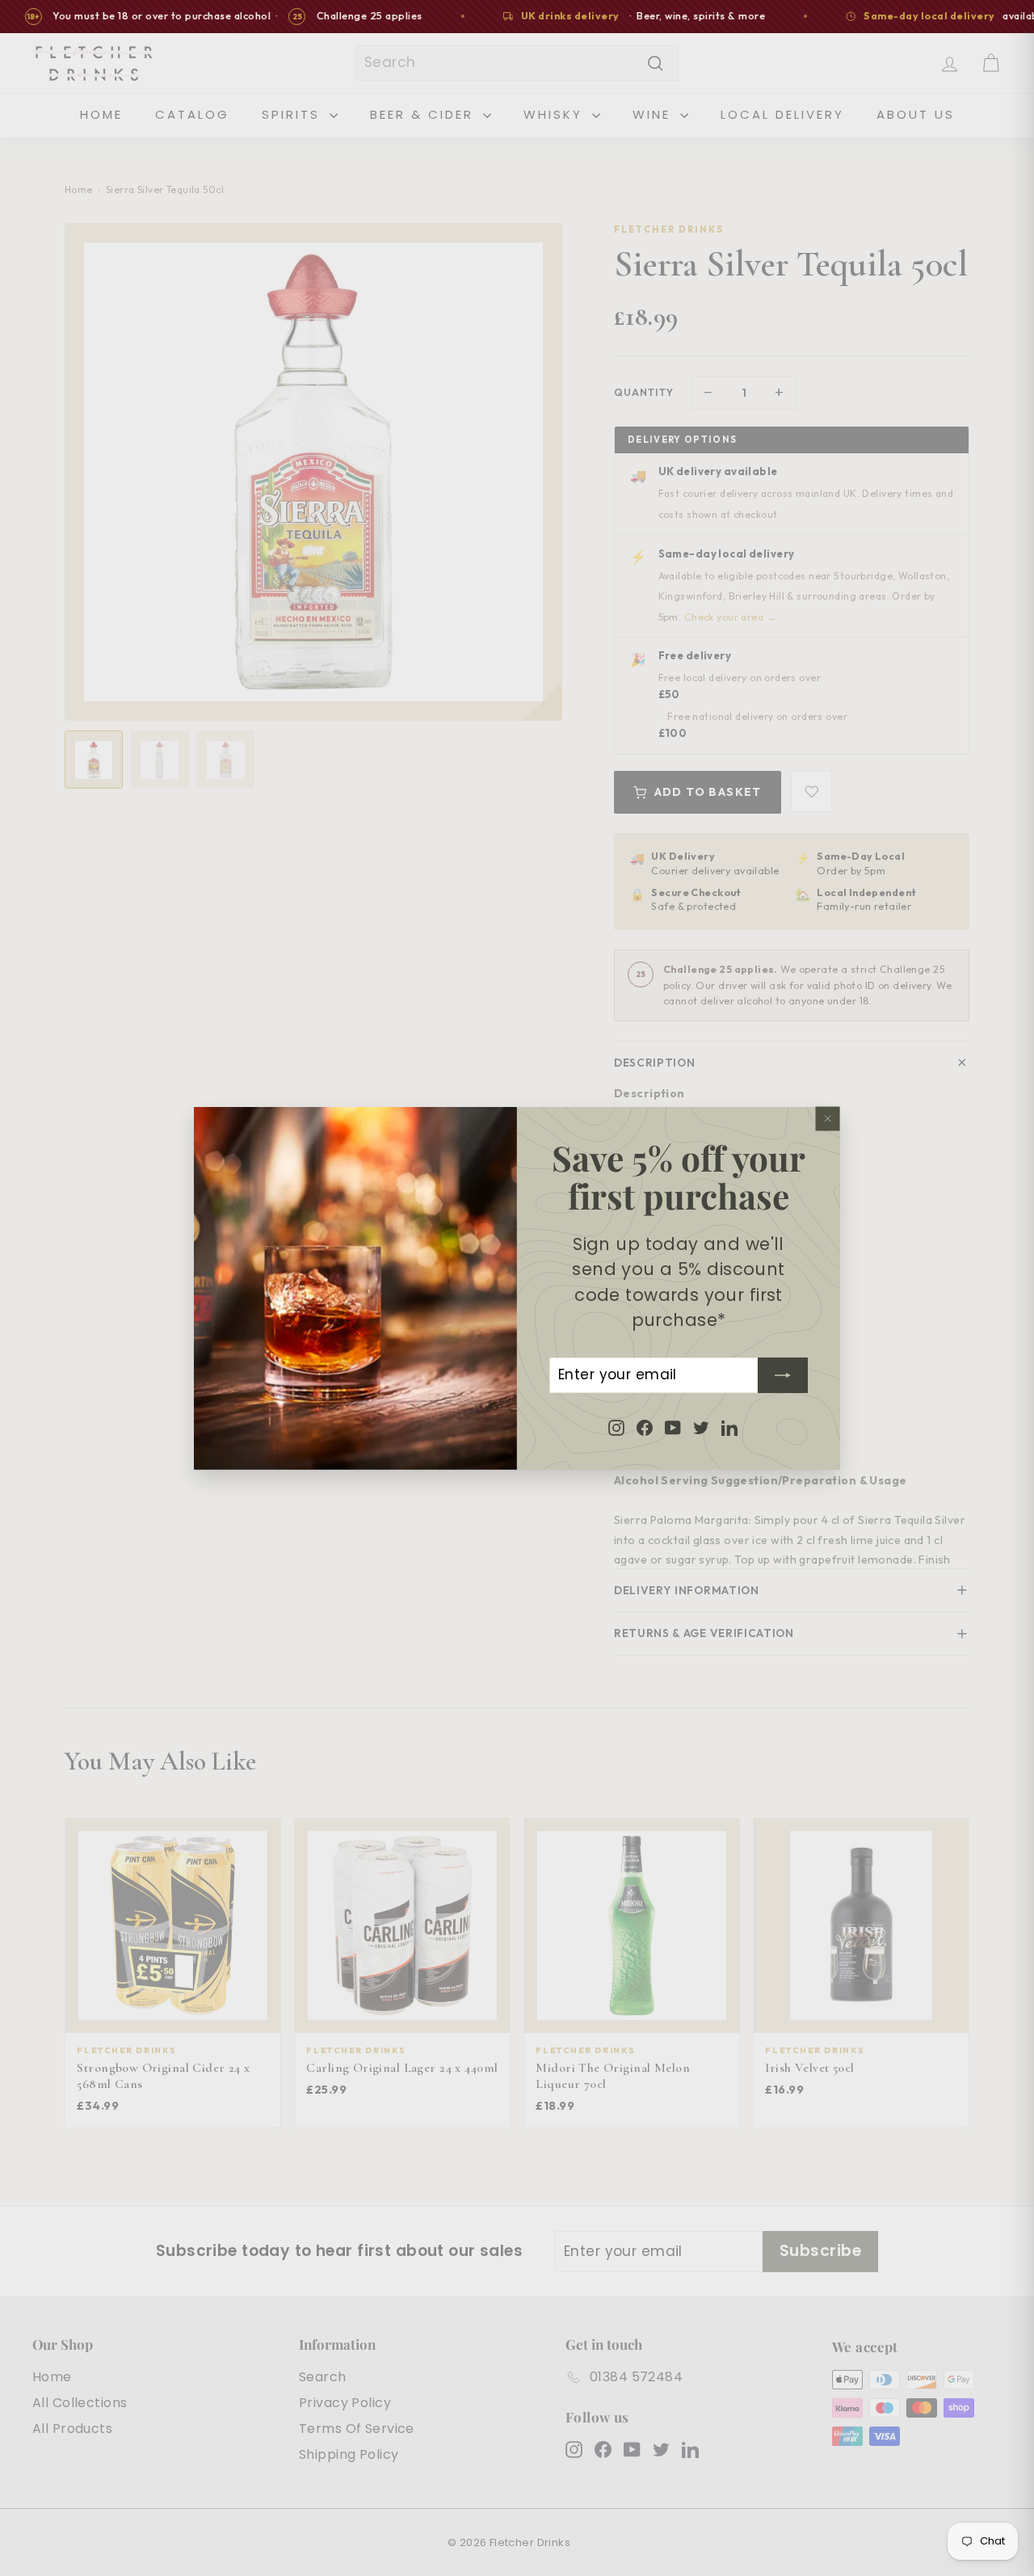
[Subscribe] (783, 1374)
